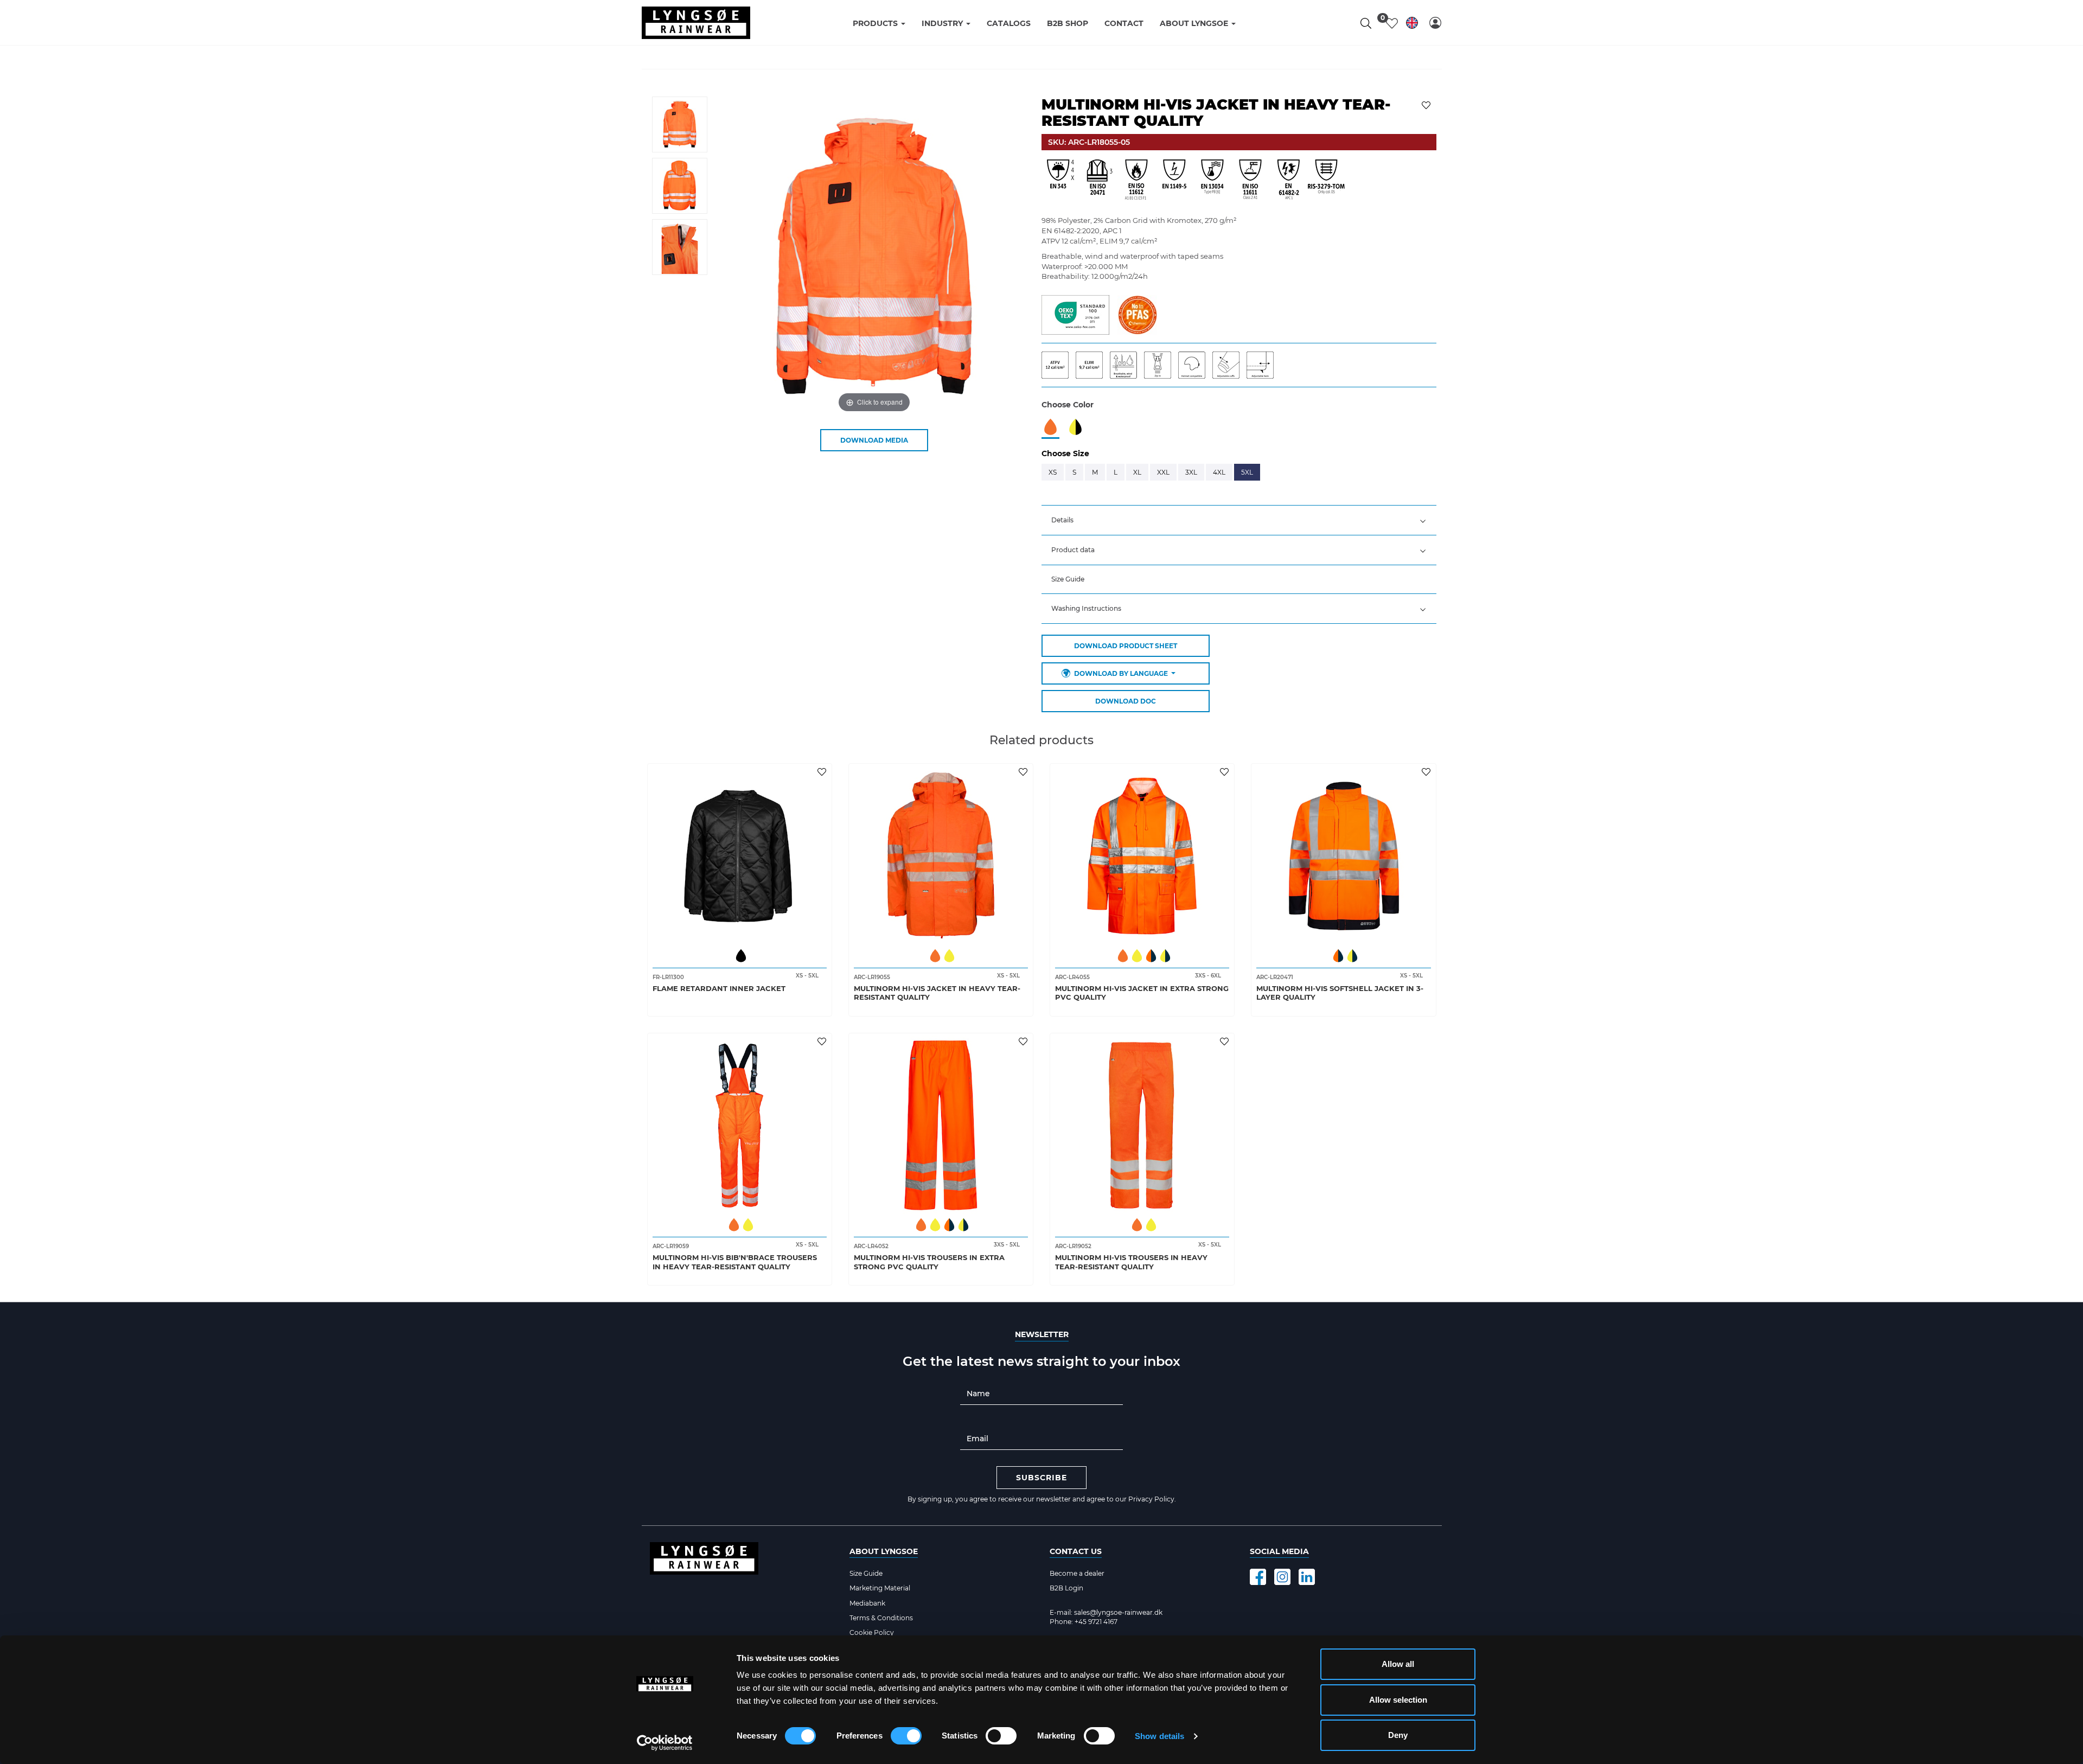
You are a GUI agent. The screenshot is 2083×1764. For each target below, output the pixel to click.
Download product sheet (1126, 646)
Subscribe (1041, 1478)
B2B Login (1066, 1588)
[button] (1435, 23)
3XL (1191, 472)
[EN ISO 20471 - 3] (1098, 180)
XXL (1163, 472)
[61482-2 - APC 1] (1288, 180)
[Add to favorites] (1427, 104)
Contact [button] (1124, 23)
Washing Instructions (1086, 608)
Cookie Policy (872, 1632)
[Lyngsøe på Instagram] (1282, 1577)
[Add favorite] (823, 771)
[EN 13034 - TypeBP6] (1212, 180)
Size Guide (1068, 579)
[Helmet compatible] (1195, 364)
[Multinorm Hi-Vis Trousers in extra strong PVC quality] (941, 1125)
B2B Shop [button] (1068, 23)
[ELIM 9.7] (1093, 364)
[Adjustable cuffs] (1229, 364)
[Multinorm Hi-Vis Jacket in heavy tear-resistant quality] (941, 856)
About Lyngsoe (884, 1551)
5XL (1247, 472)
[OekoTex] (1075, 314)
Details (1062, 520)
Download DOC (1126, 701)
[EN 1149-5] (1174, 180)
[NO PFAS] (1137, 314)
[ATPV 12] (1059, 364)
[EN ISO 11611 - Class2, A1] (1250, 180)
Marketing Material (880, 1588)
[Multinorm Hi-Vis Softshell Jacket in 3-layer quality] (1343, 856)
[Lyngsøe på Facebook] (1258, 1577)
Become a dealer (1077, 1573)
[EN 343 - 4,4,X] (1060, 180)
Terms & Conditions (881, 1618)
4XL (1219, 472)
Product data (1073, 550)
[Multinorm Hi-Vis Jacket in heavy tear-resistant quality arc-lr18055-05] (680, 124)
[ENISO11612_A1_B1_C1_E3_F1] (1136, 180)
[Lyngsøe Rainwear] (696, 23)
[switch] (906, 1736)
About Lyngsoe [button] (1195, 23)
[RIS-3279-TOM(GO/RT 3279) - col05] (1326, 180)
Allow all (1398, 1664)
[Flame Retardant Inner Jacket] (740, 856)
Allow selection (1398, 1700)
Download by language (1121, 673)
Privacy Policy (1151, 1499)
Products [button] (876, 23)
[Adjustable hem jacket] (1263, 364)
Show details (1159, 1736)
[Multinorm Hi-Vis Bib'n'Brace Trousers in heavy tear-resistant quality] (740, 1125)
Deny (1398, 1735)
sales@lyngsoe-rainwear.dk (1118, 1612)
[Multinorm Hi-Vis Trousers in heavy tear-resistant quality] (1142, 1125)
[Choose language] (1412, 25)
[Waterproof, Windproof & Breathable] (1127, 364)
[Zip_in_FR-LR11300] (1161, 364)
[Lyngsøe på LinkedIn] (1307, 1577)
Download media (874, 440)
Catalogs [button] (1009, 23)
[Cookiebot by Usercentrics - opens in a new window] (665, 1743)
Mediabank (867, 1603)
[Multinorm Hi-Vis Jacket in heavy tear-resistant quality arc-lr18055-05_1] (680, 186)
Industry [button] (943, 23)
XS (1053, 472)
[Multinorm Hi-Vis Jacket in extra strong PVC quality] (1142, 856)
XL (1137, 472)
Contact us (1076, 1551)
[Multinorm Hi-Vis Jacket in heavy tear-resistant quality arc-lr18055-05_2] (680, 247)
